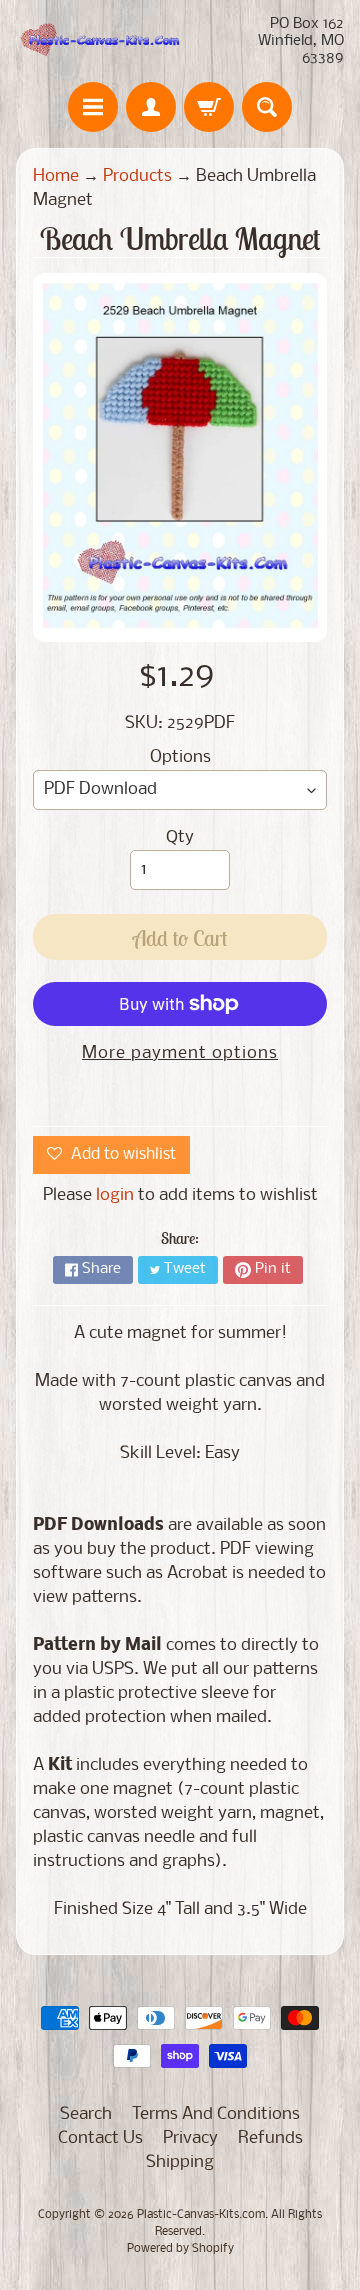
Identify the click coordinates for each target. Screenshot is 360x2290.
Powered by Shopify (180, 2249)
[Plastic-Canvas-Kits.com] (98, 41)
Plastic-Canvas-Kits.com (201, 2215)
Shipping (180, 2162)
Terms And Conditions (216, 2114)
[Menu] (93, 107)
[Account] (151, 107)
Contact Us (100, 2138)
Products (137, 176)
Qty (180, 837)
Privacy (190, 2138)
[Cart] (209, 107)
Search (86, 2114)
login (115, 1195)
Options (180, 757)
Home (56, 176)
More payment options (180, 1053)
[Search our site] (267, 107)
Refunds (270, 2138)
